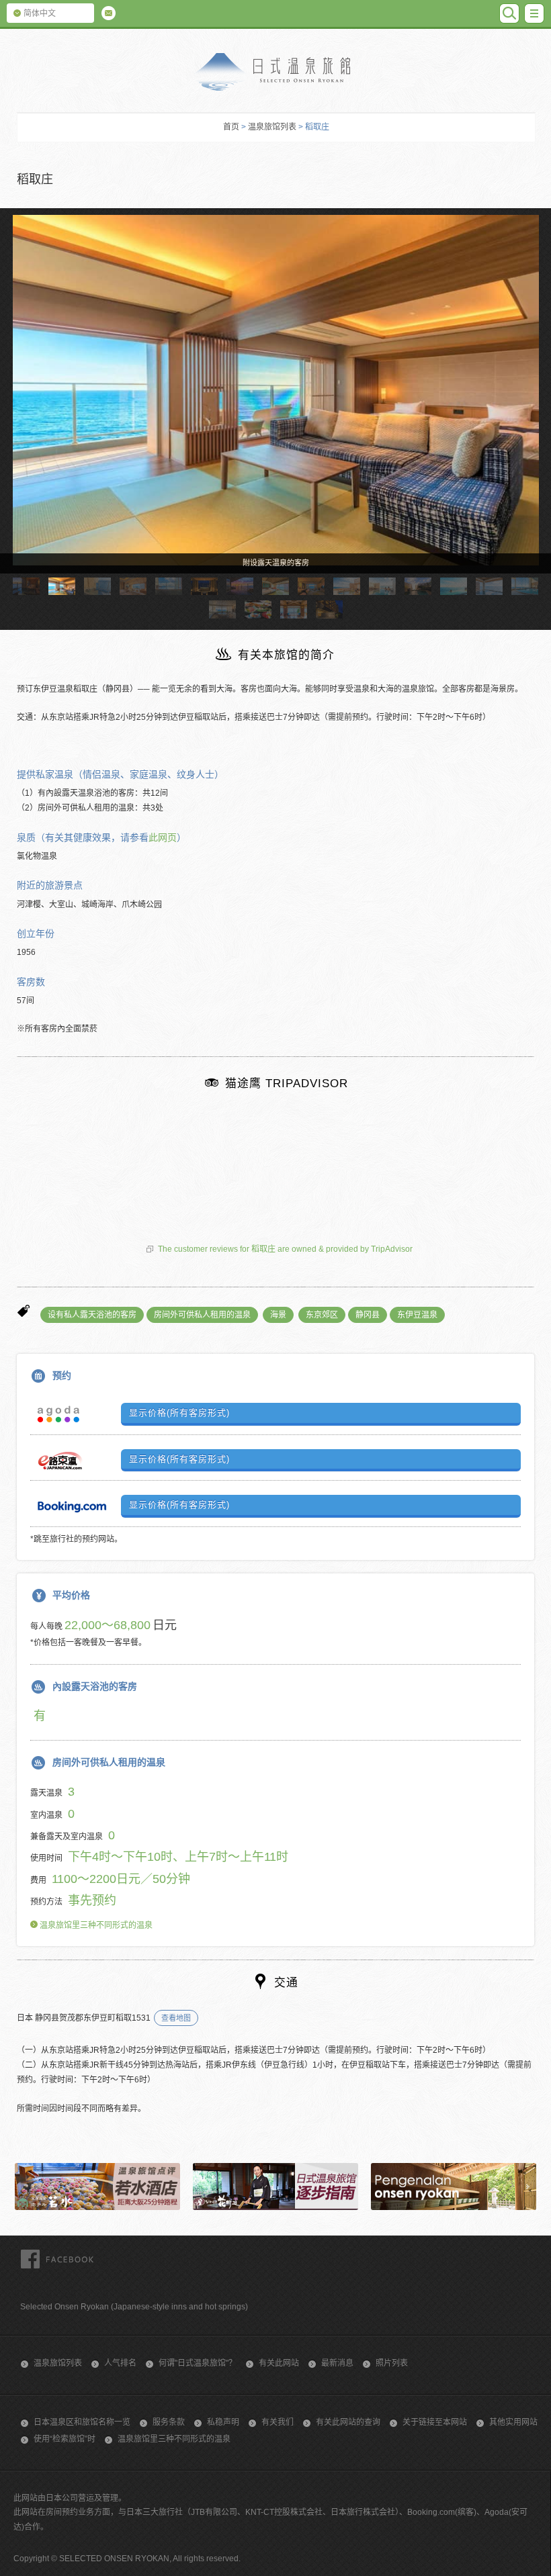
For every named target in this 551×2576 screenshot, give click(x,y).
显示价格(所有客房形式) (179, 1413)
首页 (231, 127)
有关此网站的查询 (348, 2422)
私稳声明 (223, 2422)
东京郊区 (322, 1315)
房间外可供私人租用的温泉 (202, 1315)
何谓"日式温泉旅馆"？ (198, 2363)
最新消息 (337, 2363)
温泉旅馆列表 (272, 127)
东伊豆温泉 (417, 1315)
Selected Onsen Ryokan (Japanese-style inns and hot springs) (134, 2307)
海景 (278, 1315)
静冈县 (368, 1315)
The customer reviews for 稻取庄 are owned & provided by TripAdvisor (285, 1249)
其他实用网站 (513, 2422)
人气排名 (120, 2363)
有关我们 (278, 2422)
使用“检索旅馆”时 (65, 2439)
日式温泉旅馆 (275, 72)
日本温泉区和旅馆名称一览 (82, 2422)
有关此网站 (279, 2363)
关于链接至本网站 (435, 2422)
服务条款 (169, 2422)
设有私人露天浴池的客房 (92, 1315)
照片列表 (392, 2363)
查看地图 (176, 2018)
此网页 (163, 837)
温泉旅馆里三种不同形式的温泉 (95, 1925)
